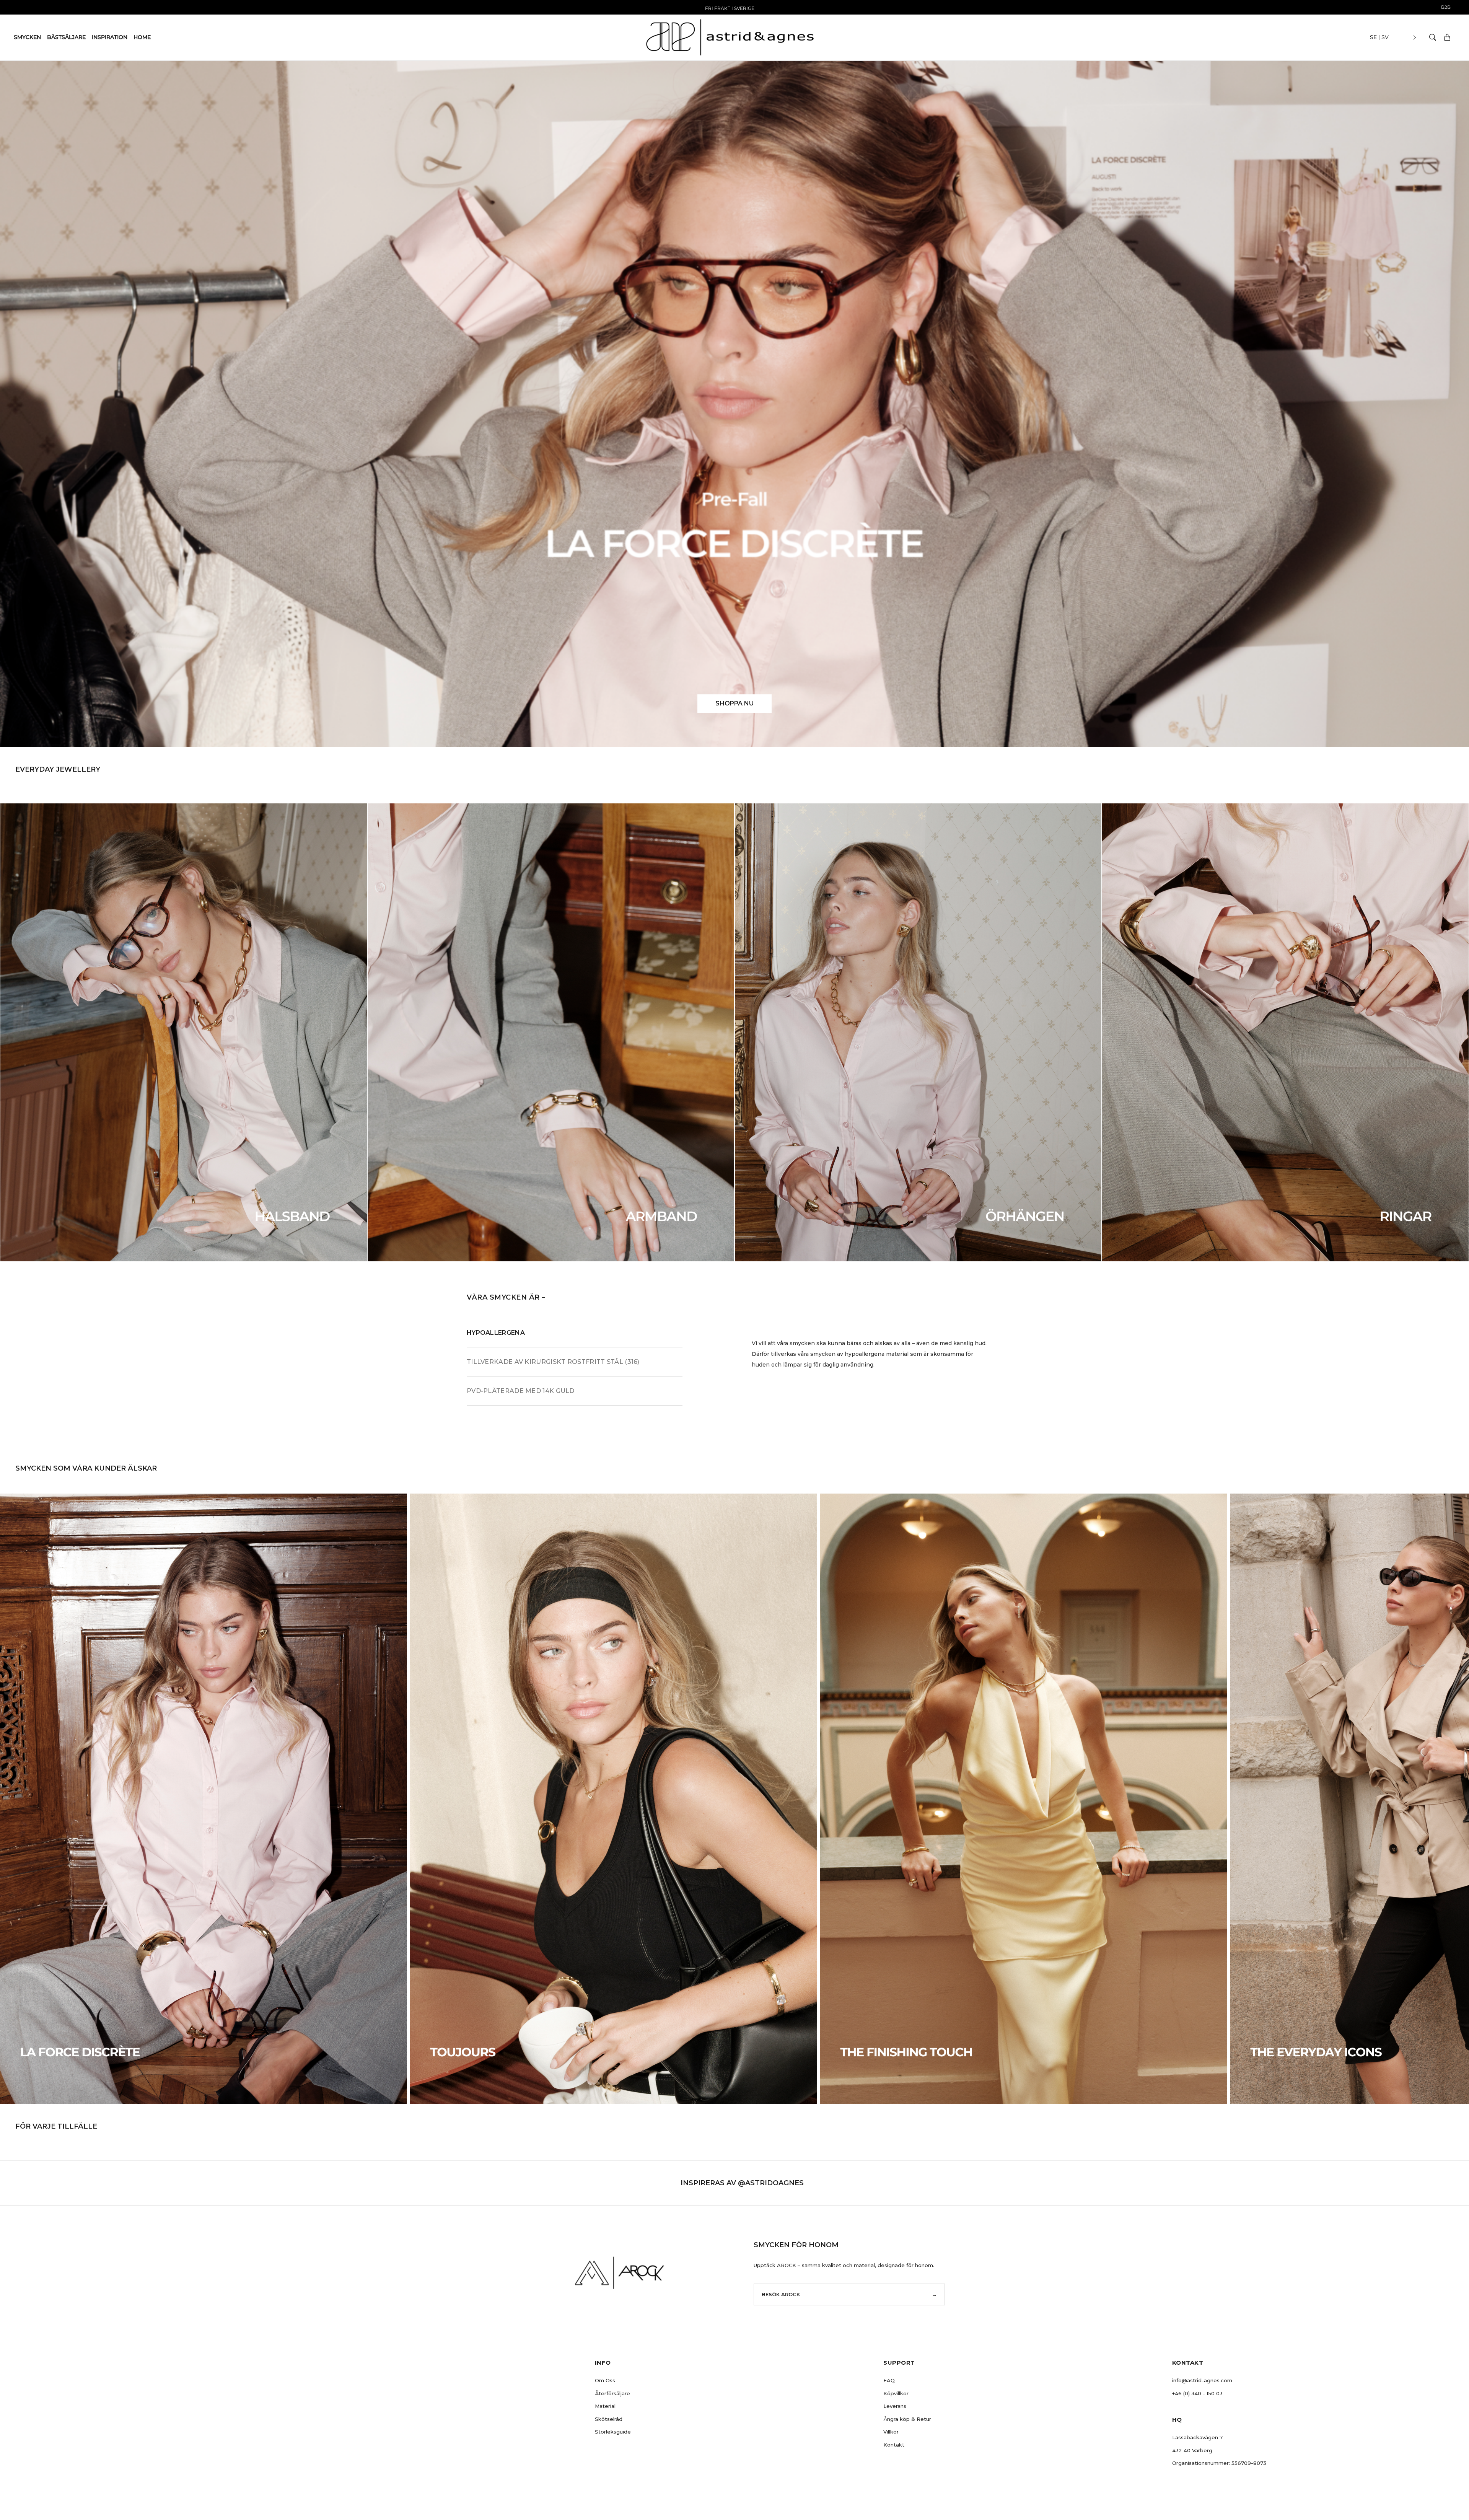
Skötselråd (609, 2419)
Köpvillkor (896, 2393)
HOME (142, 37)
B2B (1446, 7)
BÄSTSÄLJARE (66, 37)
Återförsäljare (612, 2393)
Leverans (895, 2406)
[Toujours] (614, 1799)
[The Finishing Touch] (1024, 1799)
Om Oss (605, 2380)
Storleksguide (613, 2432)
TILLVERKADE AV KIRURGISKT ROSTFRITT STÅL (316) (553, 1362)
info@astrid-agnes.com (1202, 2380)
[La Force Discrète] (204, 1799)
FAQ (889, 2380)
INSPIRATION (110, 37)
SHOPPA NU (734, 703)
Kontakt (894, 2445)
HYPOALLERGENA (496, 1333)
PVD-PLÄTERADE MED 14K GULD (521, 1391)
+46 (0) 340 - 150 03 (1197, 2393)
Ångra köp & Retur (907, 2419)
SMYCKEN (27, 37)
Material (605, 2406)
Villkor (891, 2432)
